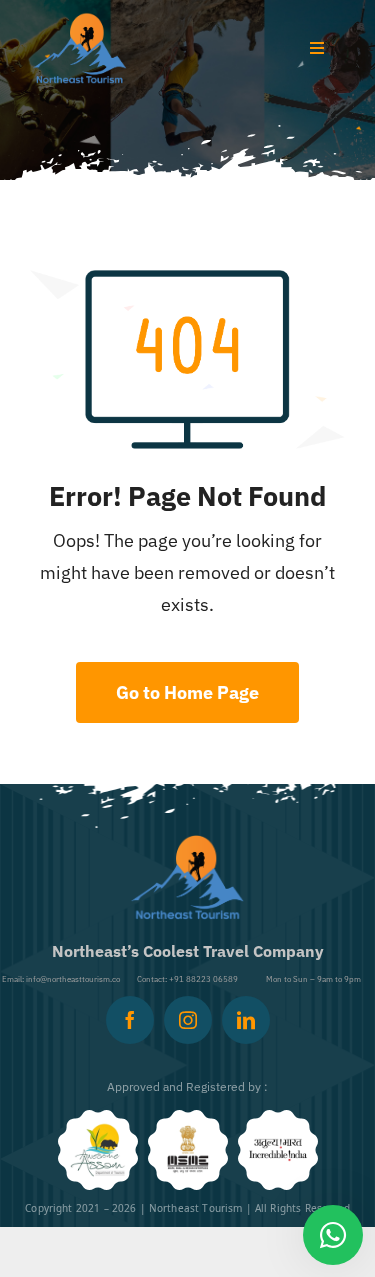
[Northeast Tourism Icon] (80, 20)
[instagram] (188, 1020)
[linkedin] (246, 1020)
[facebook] (130, 1020)
